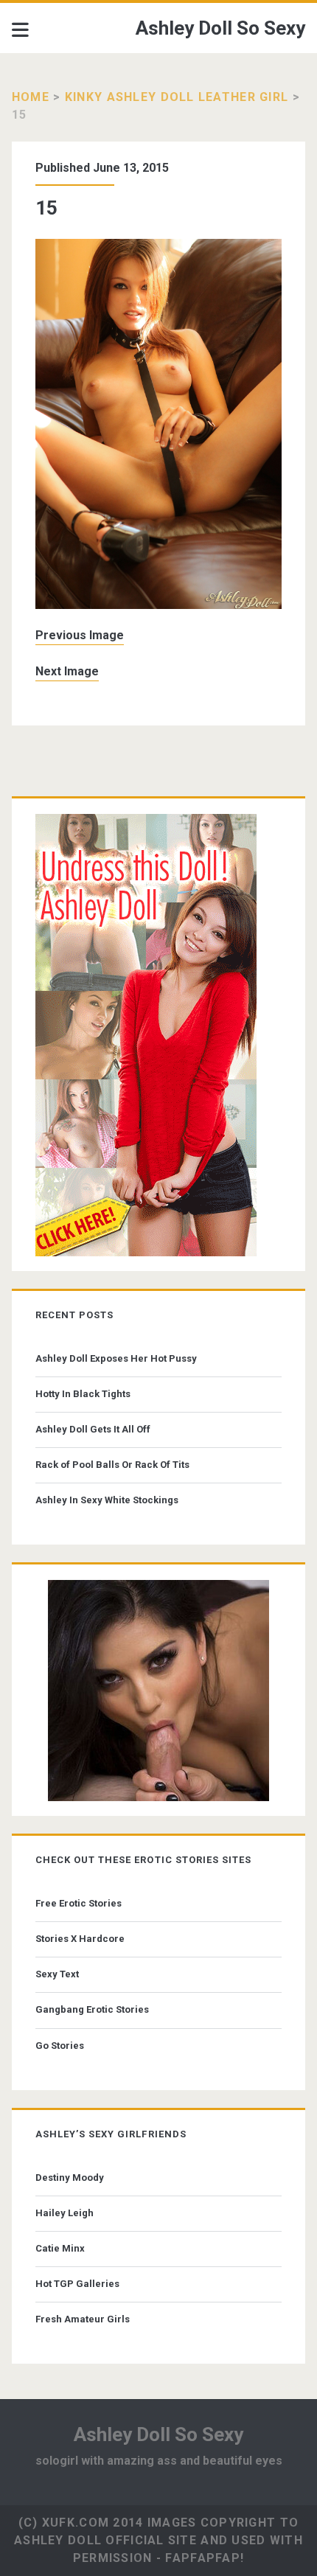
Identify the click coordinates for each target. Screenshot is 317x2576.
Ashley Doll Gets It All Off (93, 1429)
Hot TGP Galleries (77, 2284)
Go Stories (60, 2046)
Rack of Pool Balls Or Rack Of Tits (112, 1465)
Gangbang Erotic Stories (92, 2009)
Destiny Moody (70, 2178)
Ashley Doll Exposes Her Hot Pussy (116, 1358)
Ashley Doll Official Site (105, 2540)
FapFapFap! (205, 2558)
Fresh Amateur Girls (83, 2319)
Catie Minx (60, 2248)
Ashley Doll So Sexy (220, 28)
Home (31, 97)
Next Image (67, 671)
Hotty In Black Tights (83, 1394)
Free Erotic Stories (79, 1903)
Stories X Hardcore (80, 1939)
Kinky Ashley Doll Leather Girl (177, 97)
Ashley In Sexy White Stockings (107, 1500)
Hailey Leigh (65, 2213)
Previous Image (80, 635)
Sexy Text (57, 1974)
